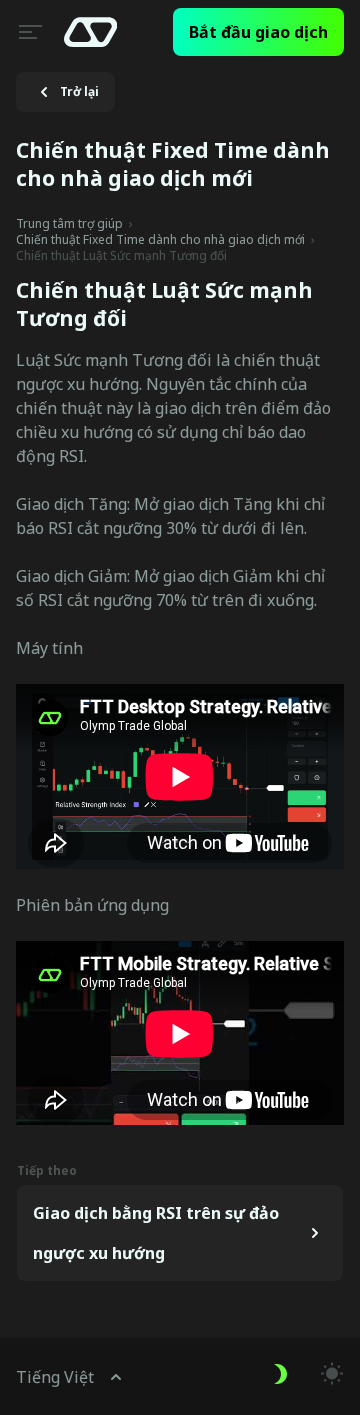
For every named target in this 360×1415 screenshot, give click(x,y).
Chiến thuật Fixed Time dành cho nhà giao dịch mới (160, 240)
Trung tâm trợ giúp (69, 224)
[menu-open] (28, 32)
